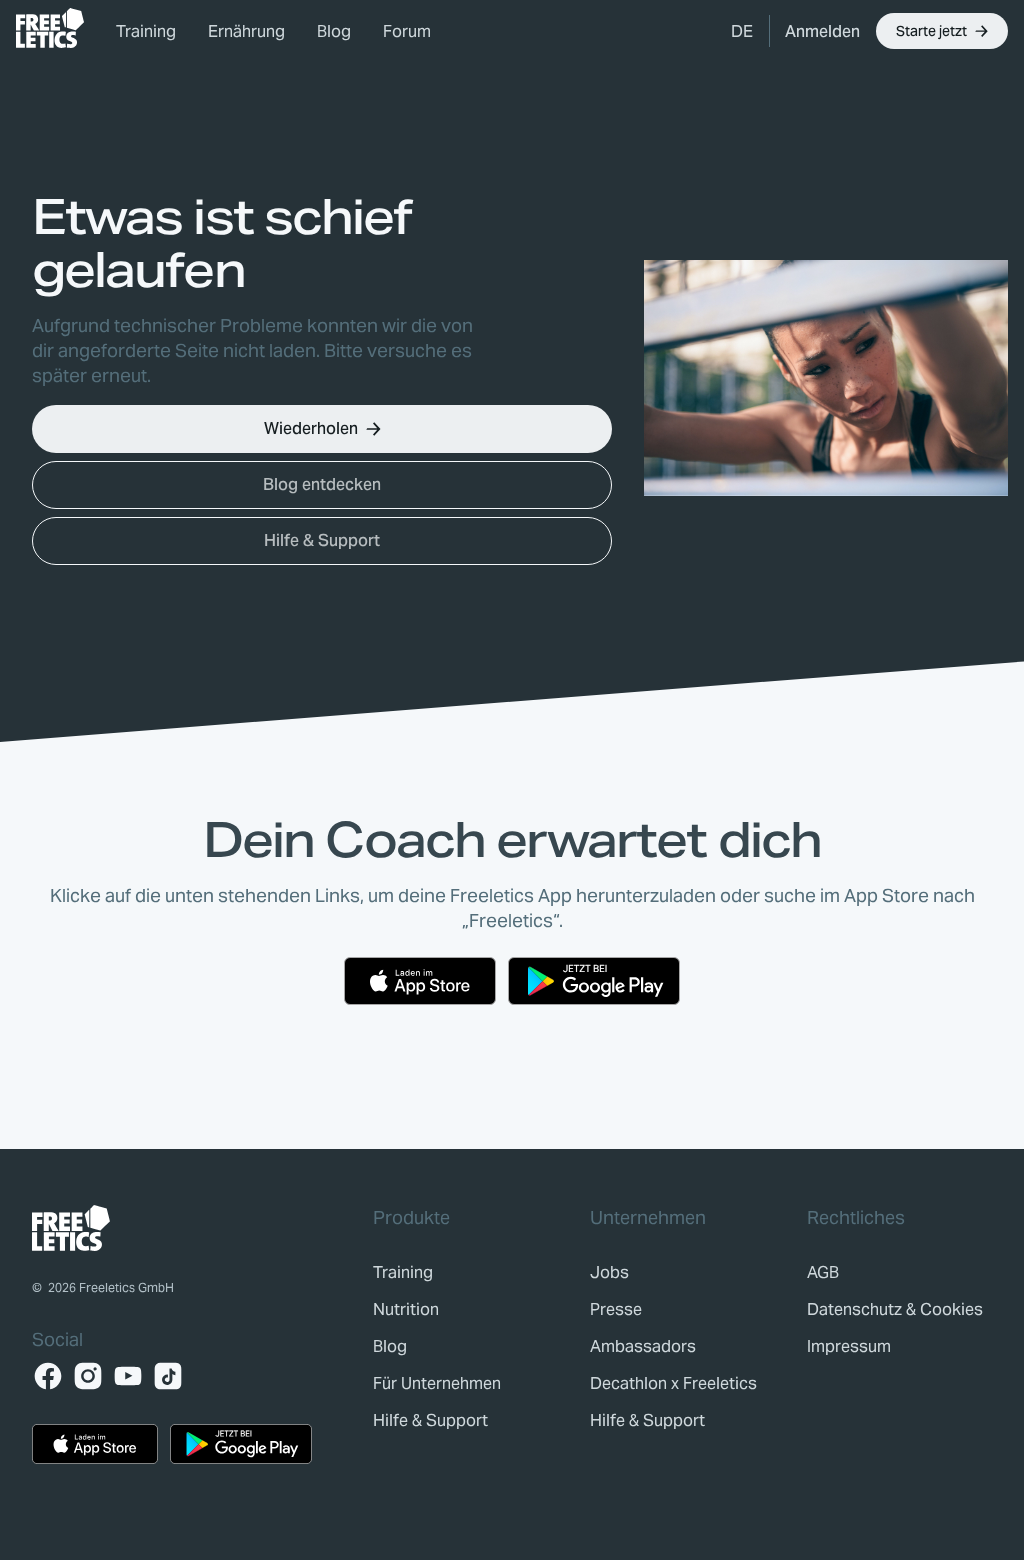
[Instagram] (88, 1376)
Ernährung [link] (246, 31)
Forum (407, 31)
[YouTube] (128, 1376)
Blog (334, 31)
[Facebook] (48, 1376)
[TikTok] (168, 1376)
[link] (50, 28)
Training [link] (146, 31)
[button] (742, 31)
